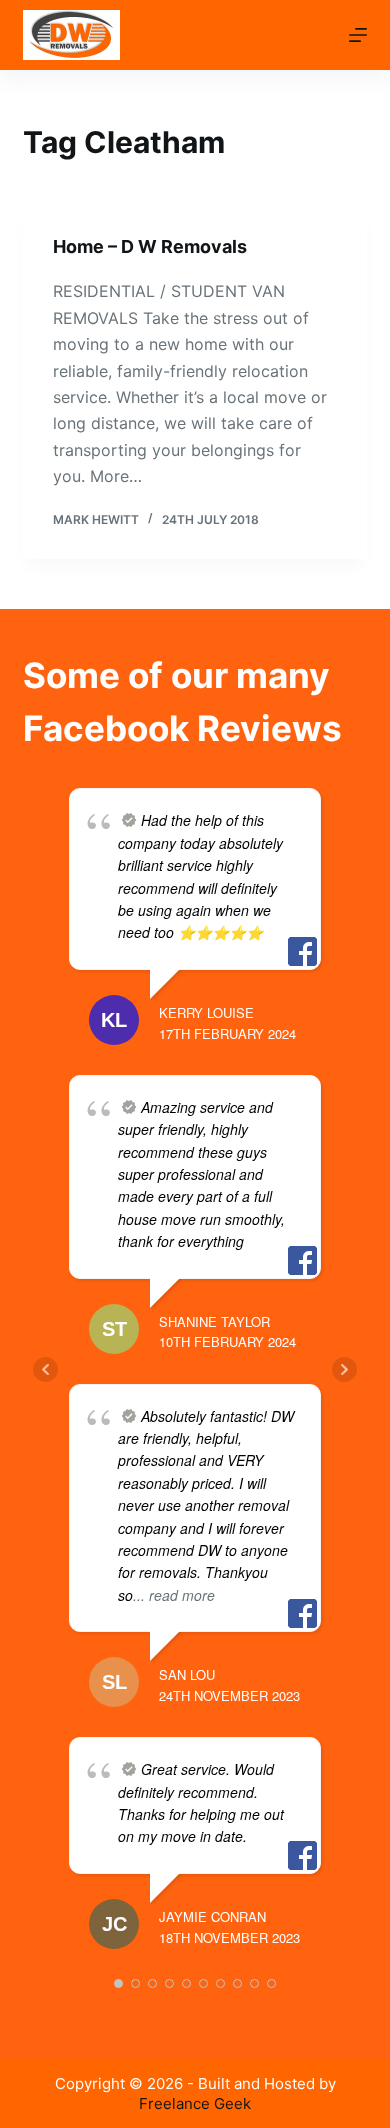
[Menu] (358, 35)
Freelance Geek (195, 2103)
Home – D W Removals (150, 246)
